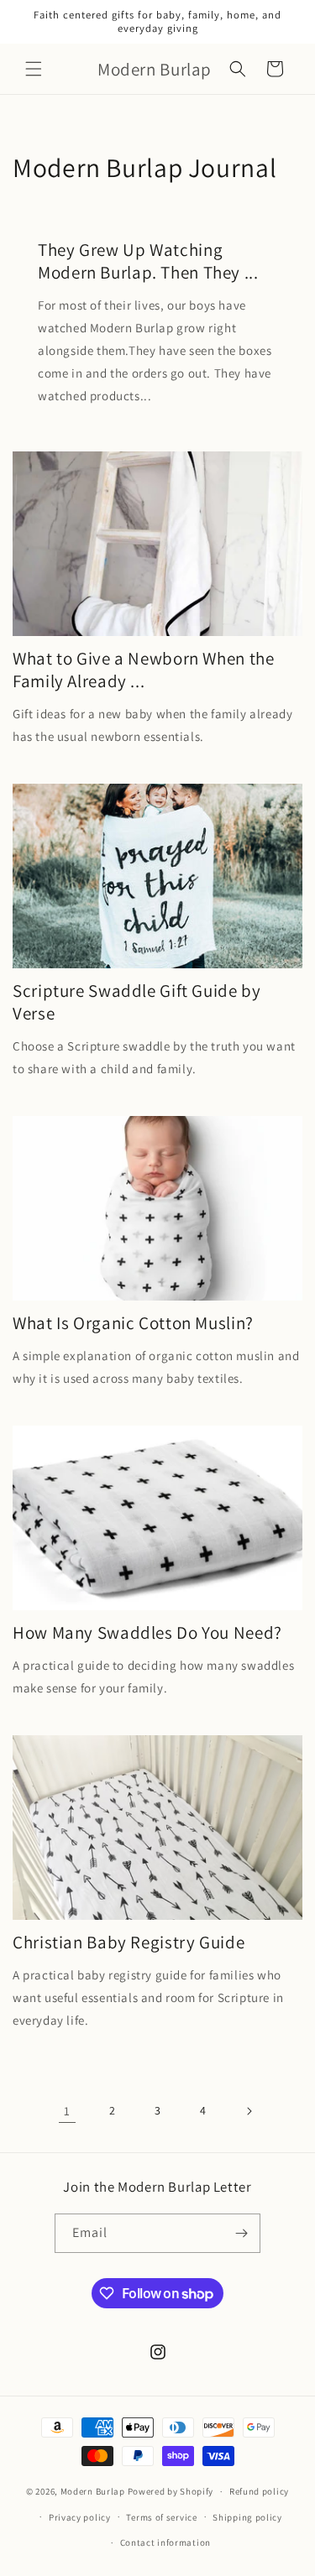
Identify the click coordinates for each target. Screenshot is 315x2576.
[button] (34, 69)
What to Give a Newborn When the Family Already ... (144, 670)
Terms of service (161, 2517)
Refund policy (259, 2491)
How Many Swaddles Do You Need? (147, 1632)
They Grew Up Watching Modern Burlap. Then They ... (148, 261)
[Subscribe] (241, 2233)
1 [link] (67, 2111)
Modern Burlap (93, 2491)
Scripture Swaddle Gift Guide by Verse (137, 1002)
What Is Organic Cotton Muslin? (133, 1323)
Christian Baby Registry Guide (129, 1942)
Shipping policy (247, 2517)
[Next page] (249, 2111)
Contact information (165, 2542)
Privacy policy (80, 2517)
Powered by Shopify (171, 2491)
